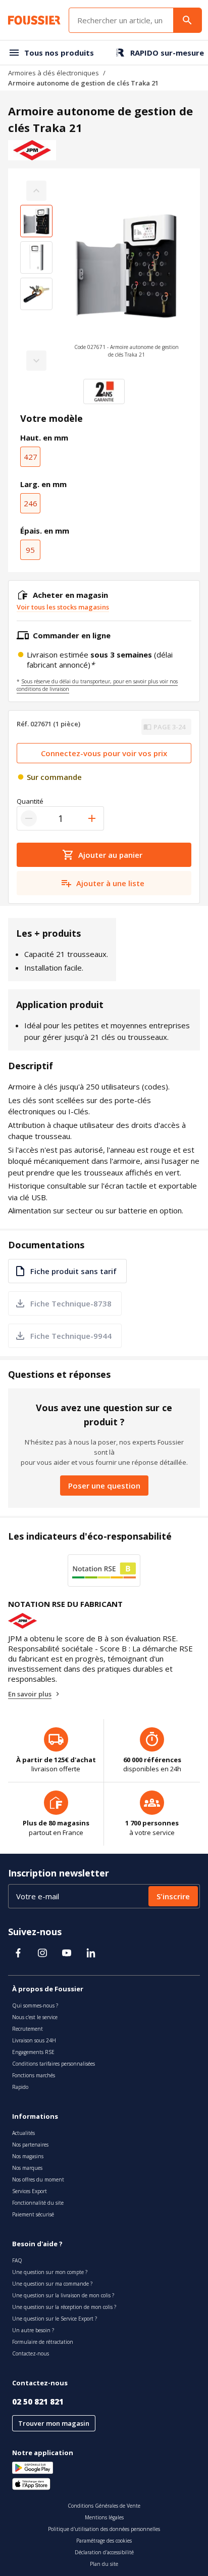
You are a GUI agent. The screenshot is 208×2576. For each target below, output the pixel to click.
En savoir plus (30, 1694)
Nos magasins (28, 2156)
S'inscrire (173, 1896)
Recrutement (28, 2029)
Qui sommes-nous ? (35, 2005)
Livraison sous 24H (34, 2040)
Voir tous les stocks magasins (63, 607)
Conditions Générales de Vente (104, 2506)
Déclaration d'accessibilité (104, 2552)
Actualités (23, 2133)
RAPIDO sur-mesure (167, 53)
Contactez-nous (31, 2353)
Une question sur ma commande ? (52, 2284)
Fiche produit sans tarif (73, 1271)
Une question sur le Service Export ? (55, 2319)
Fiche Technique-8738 (71, 1303)
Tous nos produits (59, 53)
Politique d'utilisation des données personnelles (104, 2529)
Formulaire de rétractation (43, 2342)
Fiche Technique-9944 (71, 1336)
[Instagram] (42, 1953)
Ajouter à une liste (110, 883)
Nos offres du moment (38, 2179)
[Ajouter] (92, 818)
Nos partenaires (30, 2145)
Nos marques (27, 2168)
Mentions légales (104, 2517)
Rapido (20, 2087)
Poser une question (104, 1486)
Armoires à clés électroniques (54, 73)
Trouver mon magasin (54, 2423)
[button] (126, 276)
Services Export (30, 2191)
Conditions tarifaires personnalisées (54, 2064)
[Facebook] (18, 1953)
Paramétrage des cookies (104, 2541)
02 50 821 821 (38, 2402)
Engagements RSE (33, 2052)
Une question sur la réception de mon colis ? (64, 2307)
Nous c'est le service (35, 2017)
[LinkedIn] (91, 1953)
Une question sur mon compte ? (50, 2272)
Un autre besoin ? (33, 2330)
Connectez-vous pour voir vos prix (104, 753)
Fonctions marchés (34, 2075)
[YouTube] (67, 1953)
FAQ (17, 2260)
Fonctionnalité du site (38, 2203)
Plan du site (104, 2564)
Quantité (30, 801)
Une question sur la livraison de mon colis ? (63, 2295)
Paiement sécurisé (33, 2214)
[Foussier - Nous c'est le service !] (34, 20)
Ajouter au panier (110, 855)
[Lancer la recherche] (187, 20)
